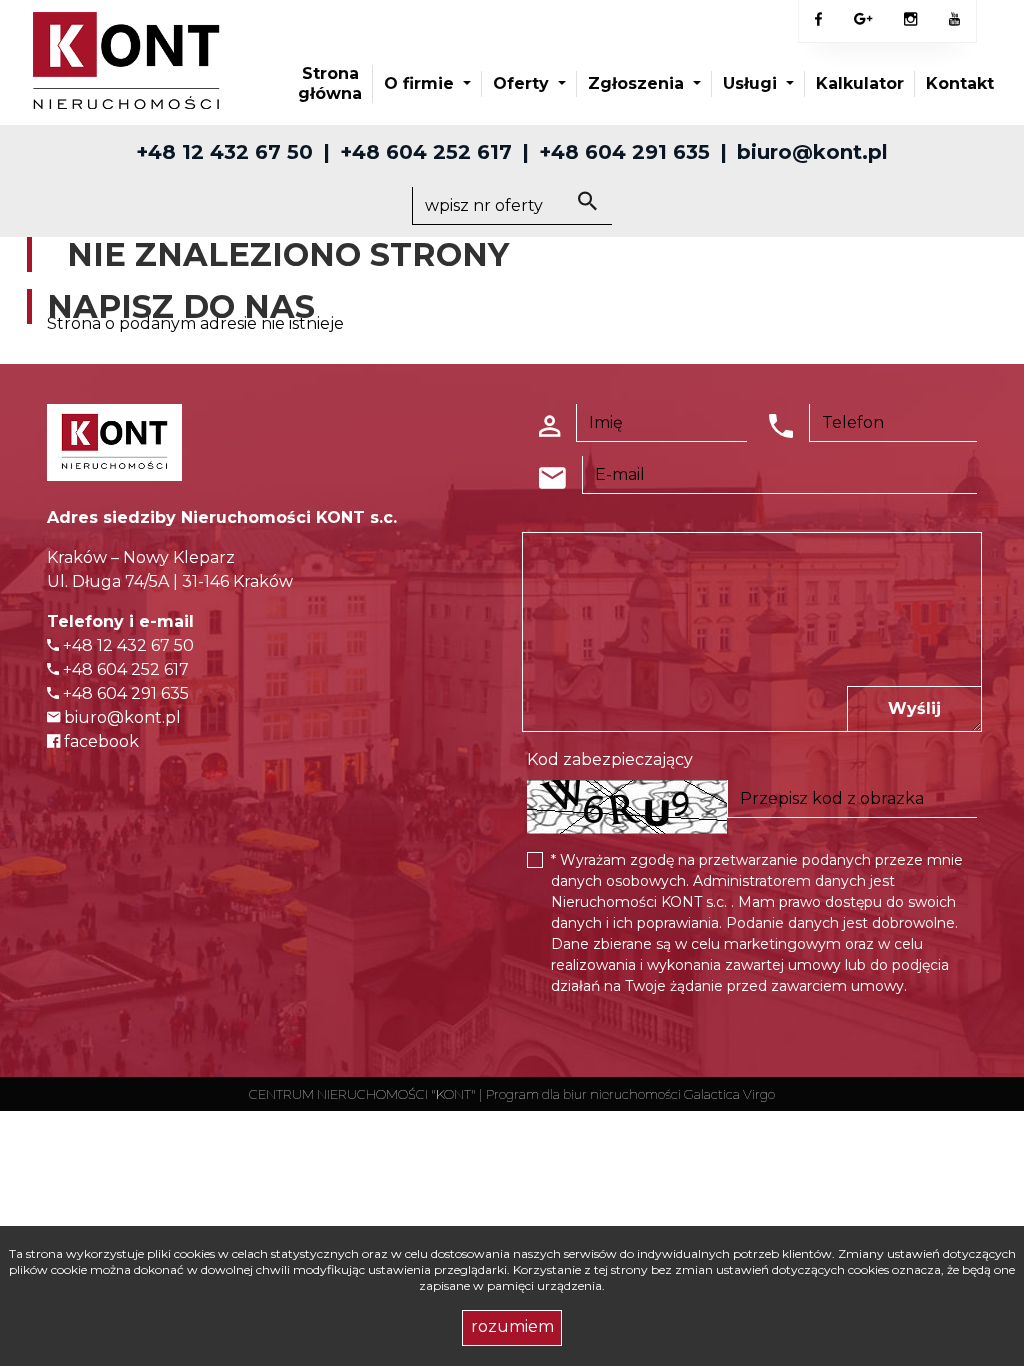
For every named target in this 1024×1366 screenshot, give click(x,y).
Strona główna (330, 83)
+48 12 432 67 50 (224, 152)
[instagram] (910, 20)
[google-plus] (863, 21)
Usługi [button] (752, 83)
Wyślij (914, 708)
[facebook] (818, 20)
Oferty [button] (523, 83)
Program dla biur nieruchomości (585, 1094)
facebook (99, 741)
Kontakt (960, 83)
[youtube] (954, 20)
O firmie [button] (421, 83)
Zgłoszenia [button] (638, 83)
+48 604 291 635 (624, 152)
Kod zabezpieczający (610, 759)
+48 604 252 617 (426, 152)
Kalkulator (860, 83)
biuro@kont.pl (812, 152)
